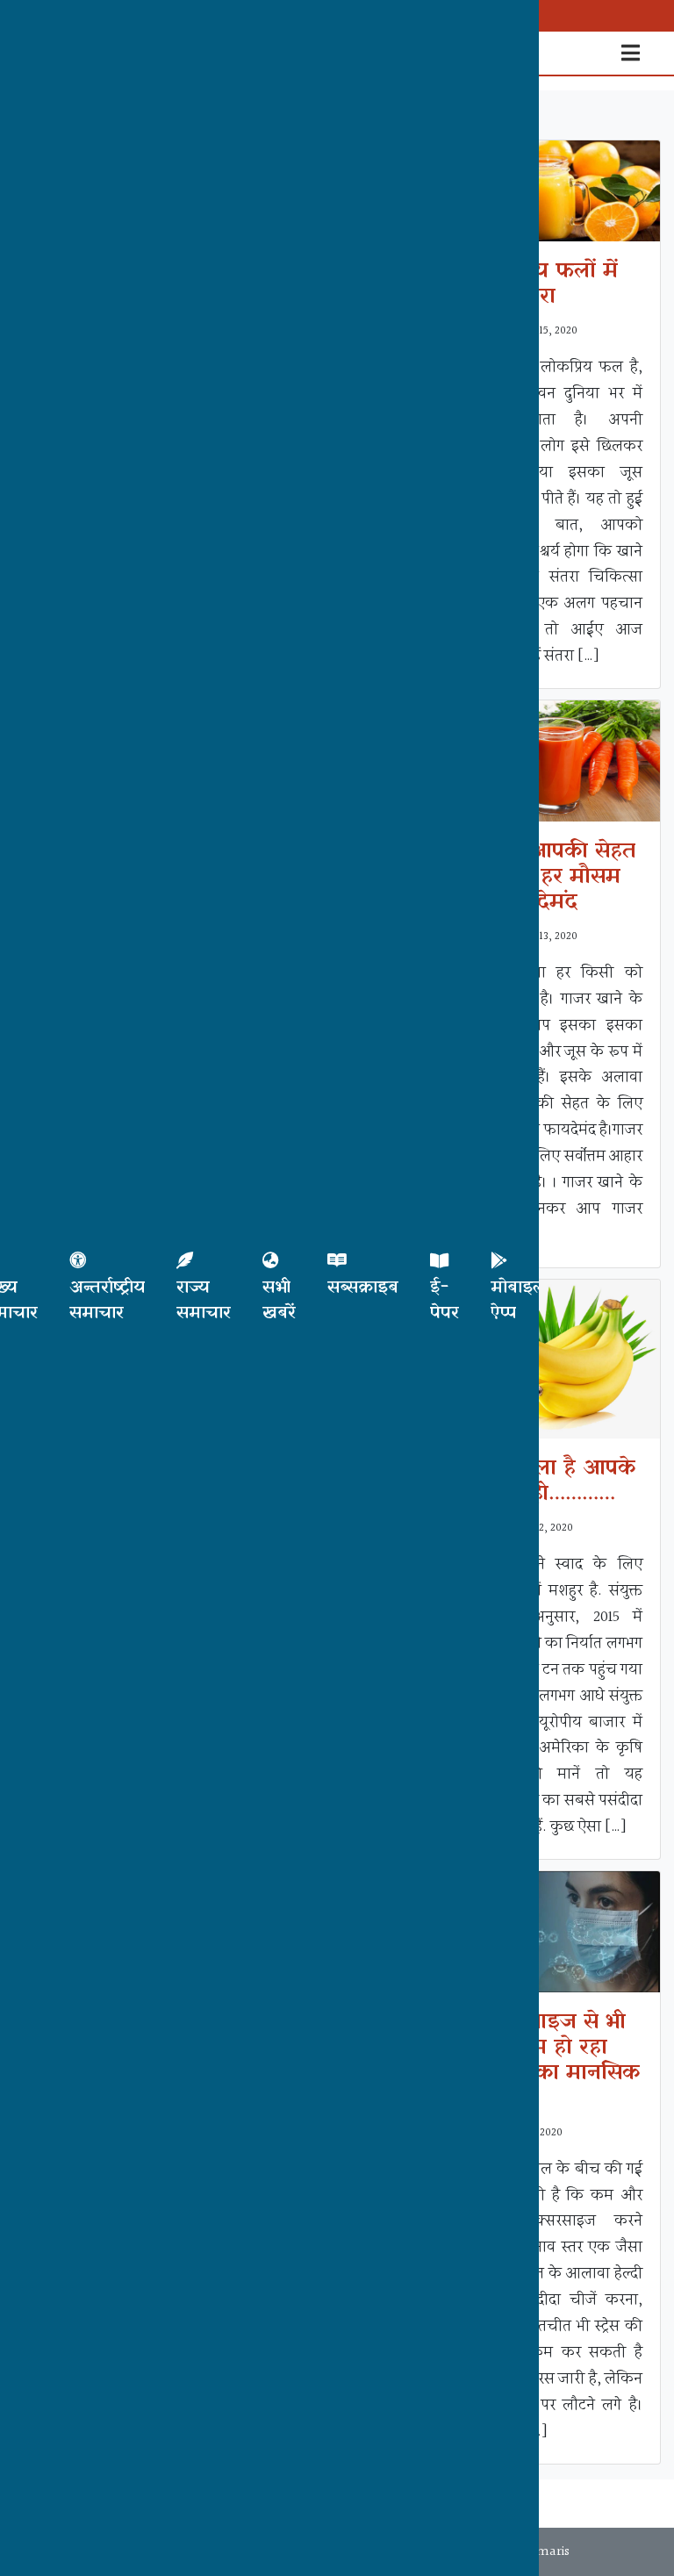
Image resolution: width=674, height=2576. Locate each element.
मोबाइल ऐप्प (518, 1300)
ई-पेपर (445, 1300)
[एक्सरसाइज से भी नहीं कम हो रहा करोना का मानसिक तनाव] (558, 1931)
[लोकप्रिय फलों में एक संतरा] (558, 191)
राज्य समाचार (204, 1300)
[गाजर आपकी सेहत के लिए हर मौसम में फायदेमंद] (558, 761)
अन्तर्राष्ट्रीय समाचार (107, 1300)
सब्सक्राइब (363, 1288)
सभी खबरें (279, 1300)
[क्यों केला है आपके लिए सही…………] (558, 1359)
